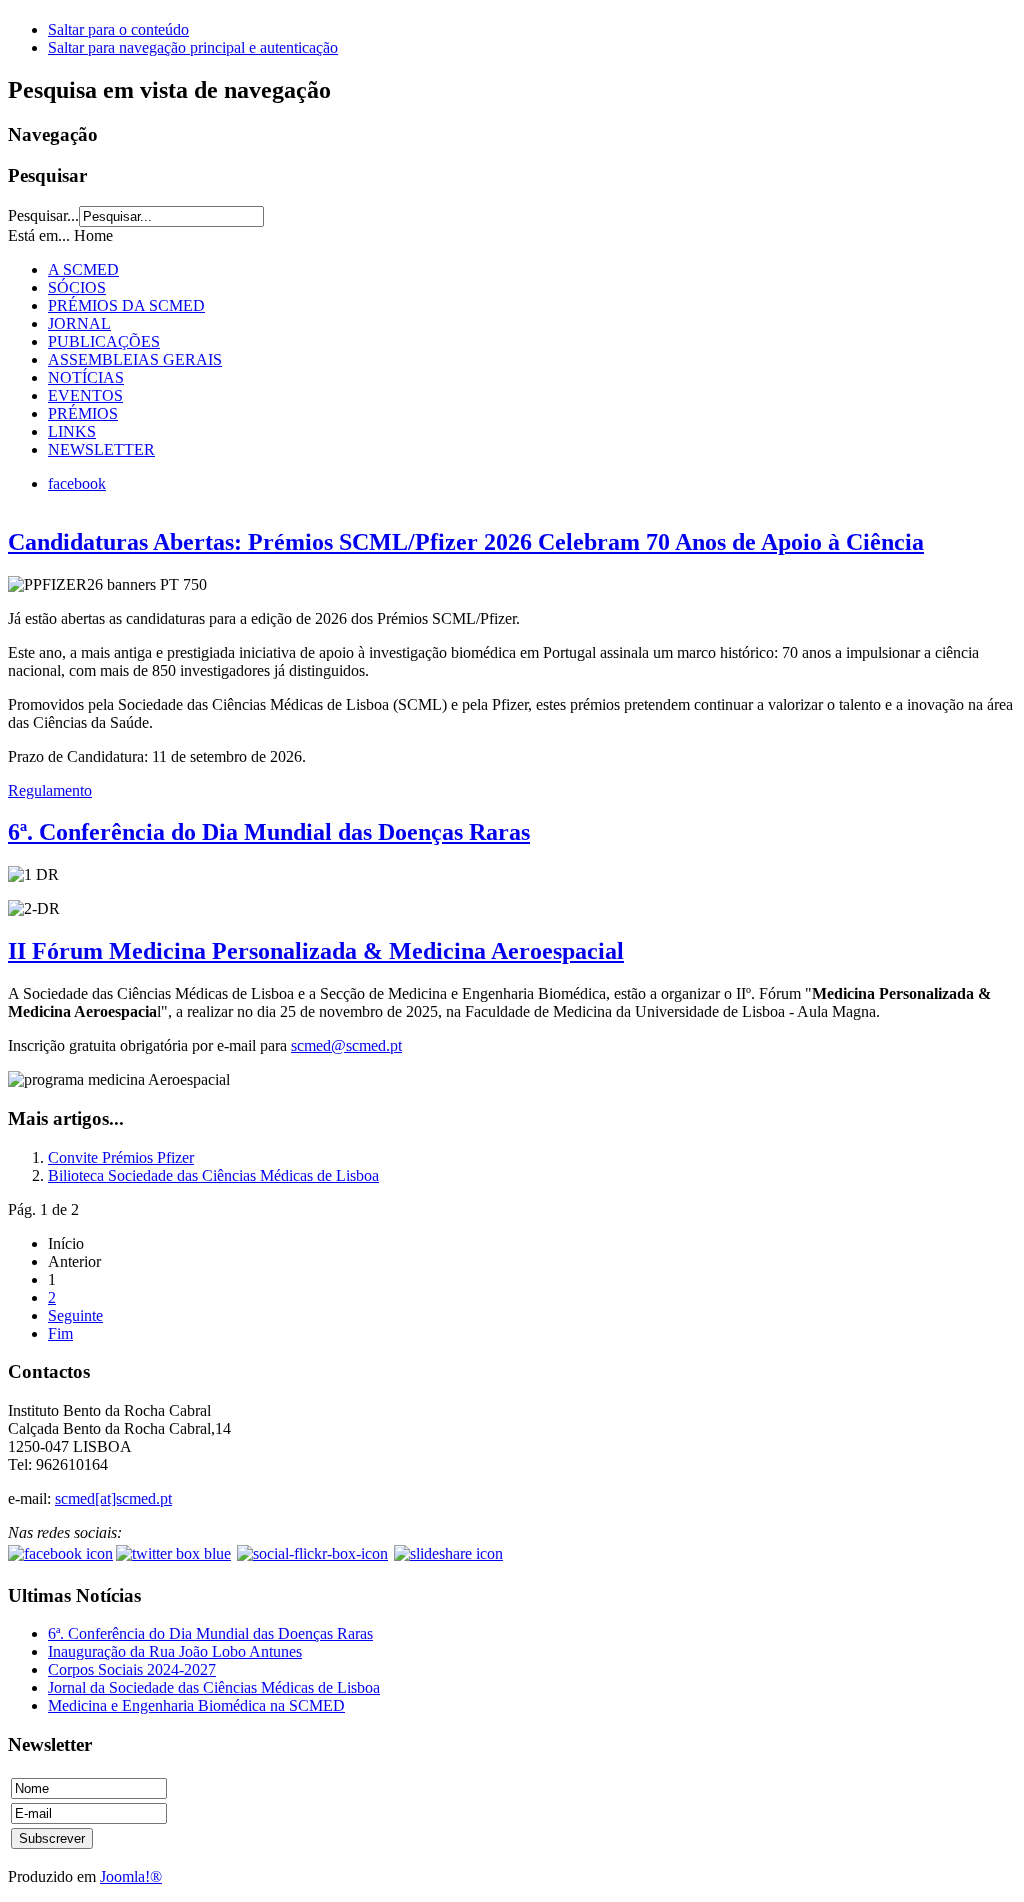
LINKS (72, 431)
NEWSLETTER (101, 449)
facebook (77, 483)
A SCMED (83, 269)
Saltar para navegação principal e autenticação (193, 47)
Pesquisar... (43, 215)
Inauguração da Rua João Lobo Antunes (175, 1651)
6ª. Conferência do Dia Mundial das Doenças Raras (269, 832)
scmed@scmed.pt (346, 1045)
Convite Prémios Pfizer (121, 1157)
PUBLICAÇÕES (104, 341)
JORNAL (79, 323)
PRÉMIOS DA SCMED (126, 305)
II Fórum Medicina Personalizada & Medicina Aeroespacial (316, 951)
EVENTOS (85, 395)
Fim (60, 1333)
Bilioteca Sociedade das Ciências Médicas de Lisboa (213, 1175)
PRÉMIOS (83, 413)
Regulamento (50, 790)
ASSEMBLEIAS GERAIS (135, 359)
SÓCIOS (77, 287)
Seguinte (75, 1315)
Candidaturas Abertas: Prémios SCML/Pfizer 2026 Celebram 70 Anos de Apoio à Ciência (466, 542)
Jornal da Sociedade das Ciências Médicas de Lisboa (214, 1687)
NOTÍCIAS (86, 377)
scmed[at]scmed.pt (113, 1498)
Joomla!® (131, 1876)
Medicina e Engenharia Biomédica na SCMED (196, 1705)
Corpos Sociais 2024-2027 (132, 1669)
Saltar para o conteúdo (118, 29)
